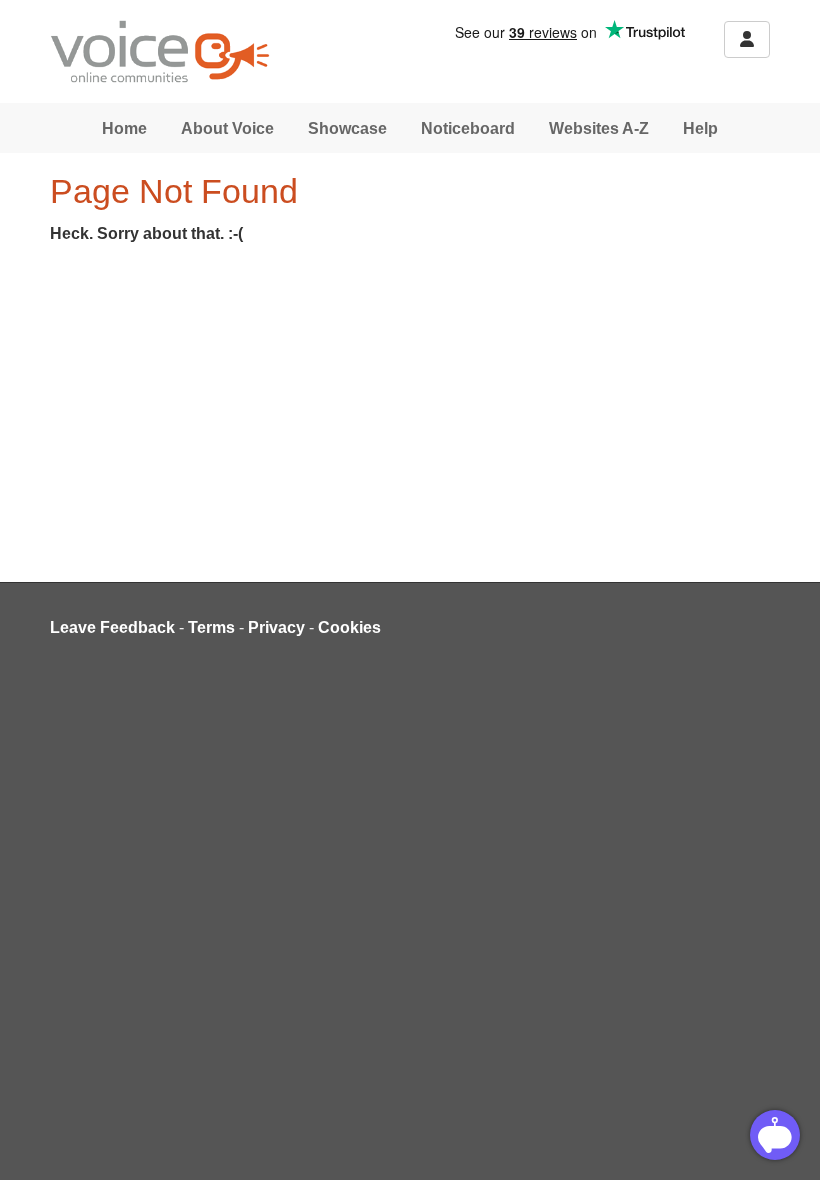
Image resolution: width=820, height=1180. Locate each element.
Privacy (276, 627)
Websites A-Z (599, 128)
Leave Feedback (112, 627)
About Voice (227, 128)
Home (124, 128)
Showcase (347, 128)
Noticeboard (468, 128)
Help (700, 128)
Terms (211, 627)
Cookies (349, 627)
